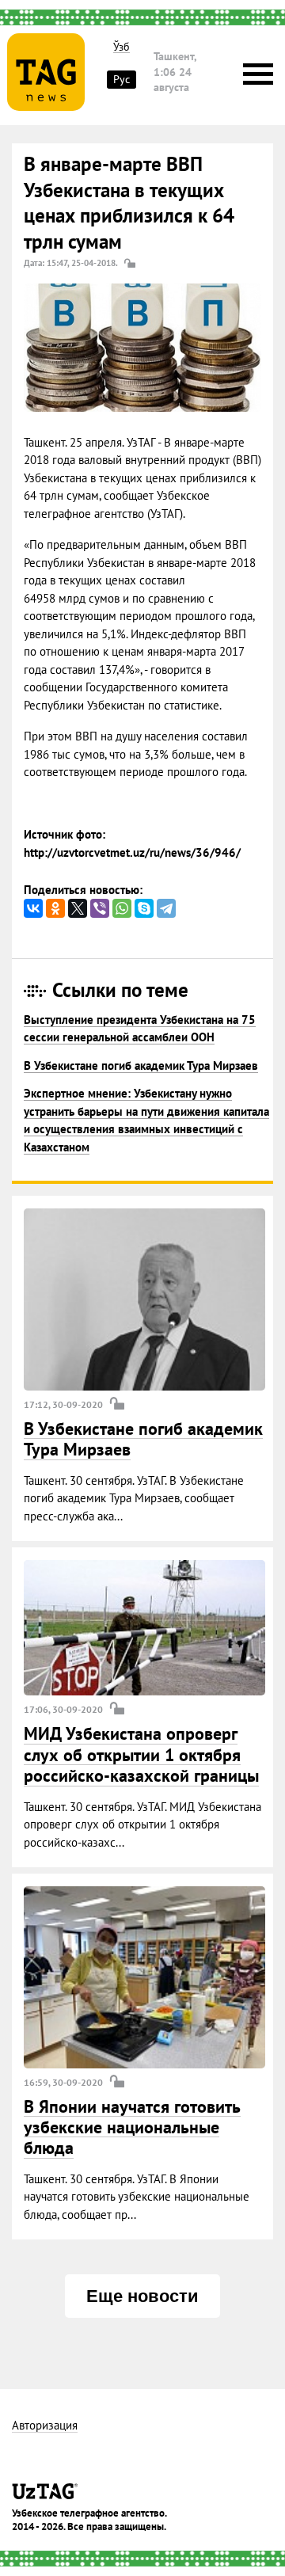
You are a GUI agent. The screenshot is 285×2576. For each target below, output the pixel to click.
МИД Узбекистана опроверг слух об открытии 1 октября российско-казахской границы (141, 1754)
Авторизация (45, 2426)
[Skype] (144, 908)
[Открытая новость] (144, 1299)
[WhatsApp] (122, 908)
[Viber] (100, 908)
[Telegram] (166, 908)
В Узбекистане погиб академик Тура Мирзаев (141, 1065)
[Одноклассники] (55, 908)
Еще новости (142, 2296)
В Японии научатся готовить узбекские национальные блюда (132, 2127)
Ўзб (122, 47)
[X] (78, 908)
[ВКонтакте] (33, 908)
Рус (122, 79)
